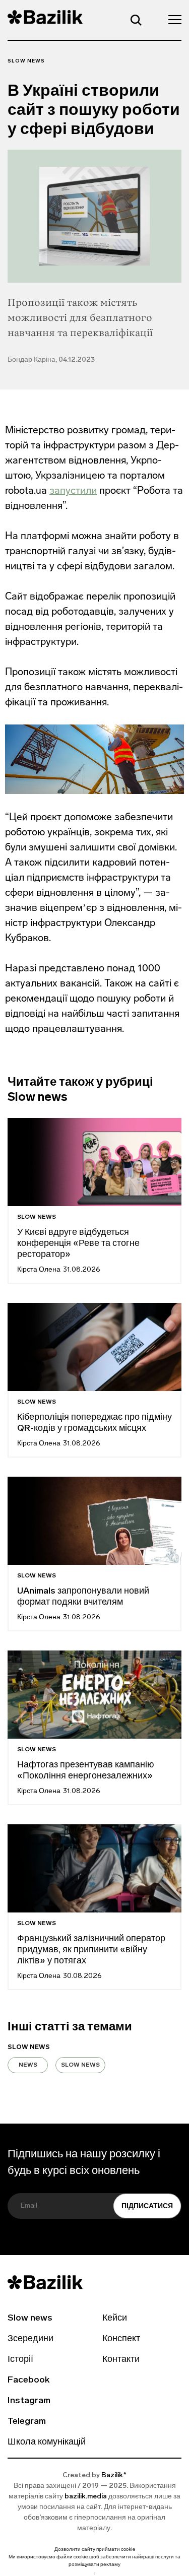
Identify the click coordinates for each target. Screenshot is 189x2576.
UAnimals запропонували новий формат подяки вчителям (83, 1597)
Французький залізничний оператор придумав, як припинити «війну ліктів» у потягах (91, 1950)
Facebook (28, 2381)
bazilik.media (86, 2497)
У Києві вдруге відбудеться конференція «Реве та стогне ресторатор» (78, 1244)
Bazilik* (114, 2475)
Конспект (121, 2339)
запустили (73, 490)
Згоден (95, 2573)
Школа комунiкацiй (47, 2442)
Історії (20, 2360)
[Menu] (172, 19)
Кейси (115, 2319)
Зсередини (30, 2339)
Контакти (121, 2360)
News (28, 2065)
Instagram (29, 2401)
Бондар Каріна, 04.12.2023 (51, 360)
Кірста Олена (39, 1270)
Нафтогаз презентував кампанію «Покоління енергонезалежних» (86, 1771)
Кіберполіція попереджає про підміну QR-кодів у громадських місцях (94, 1423)
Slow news (26, 61)
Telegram (27, 2422)
